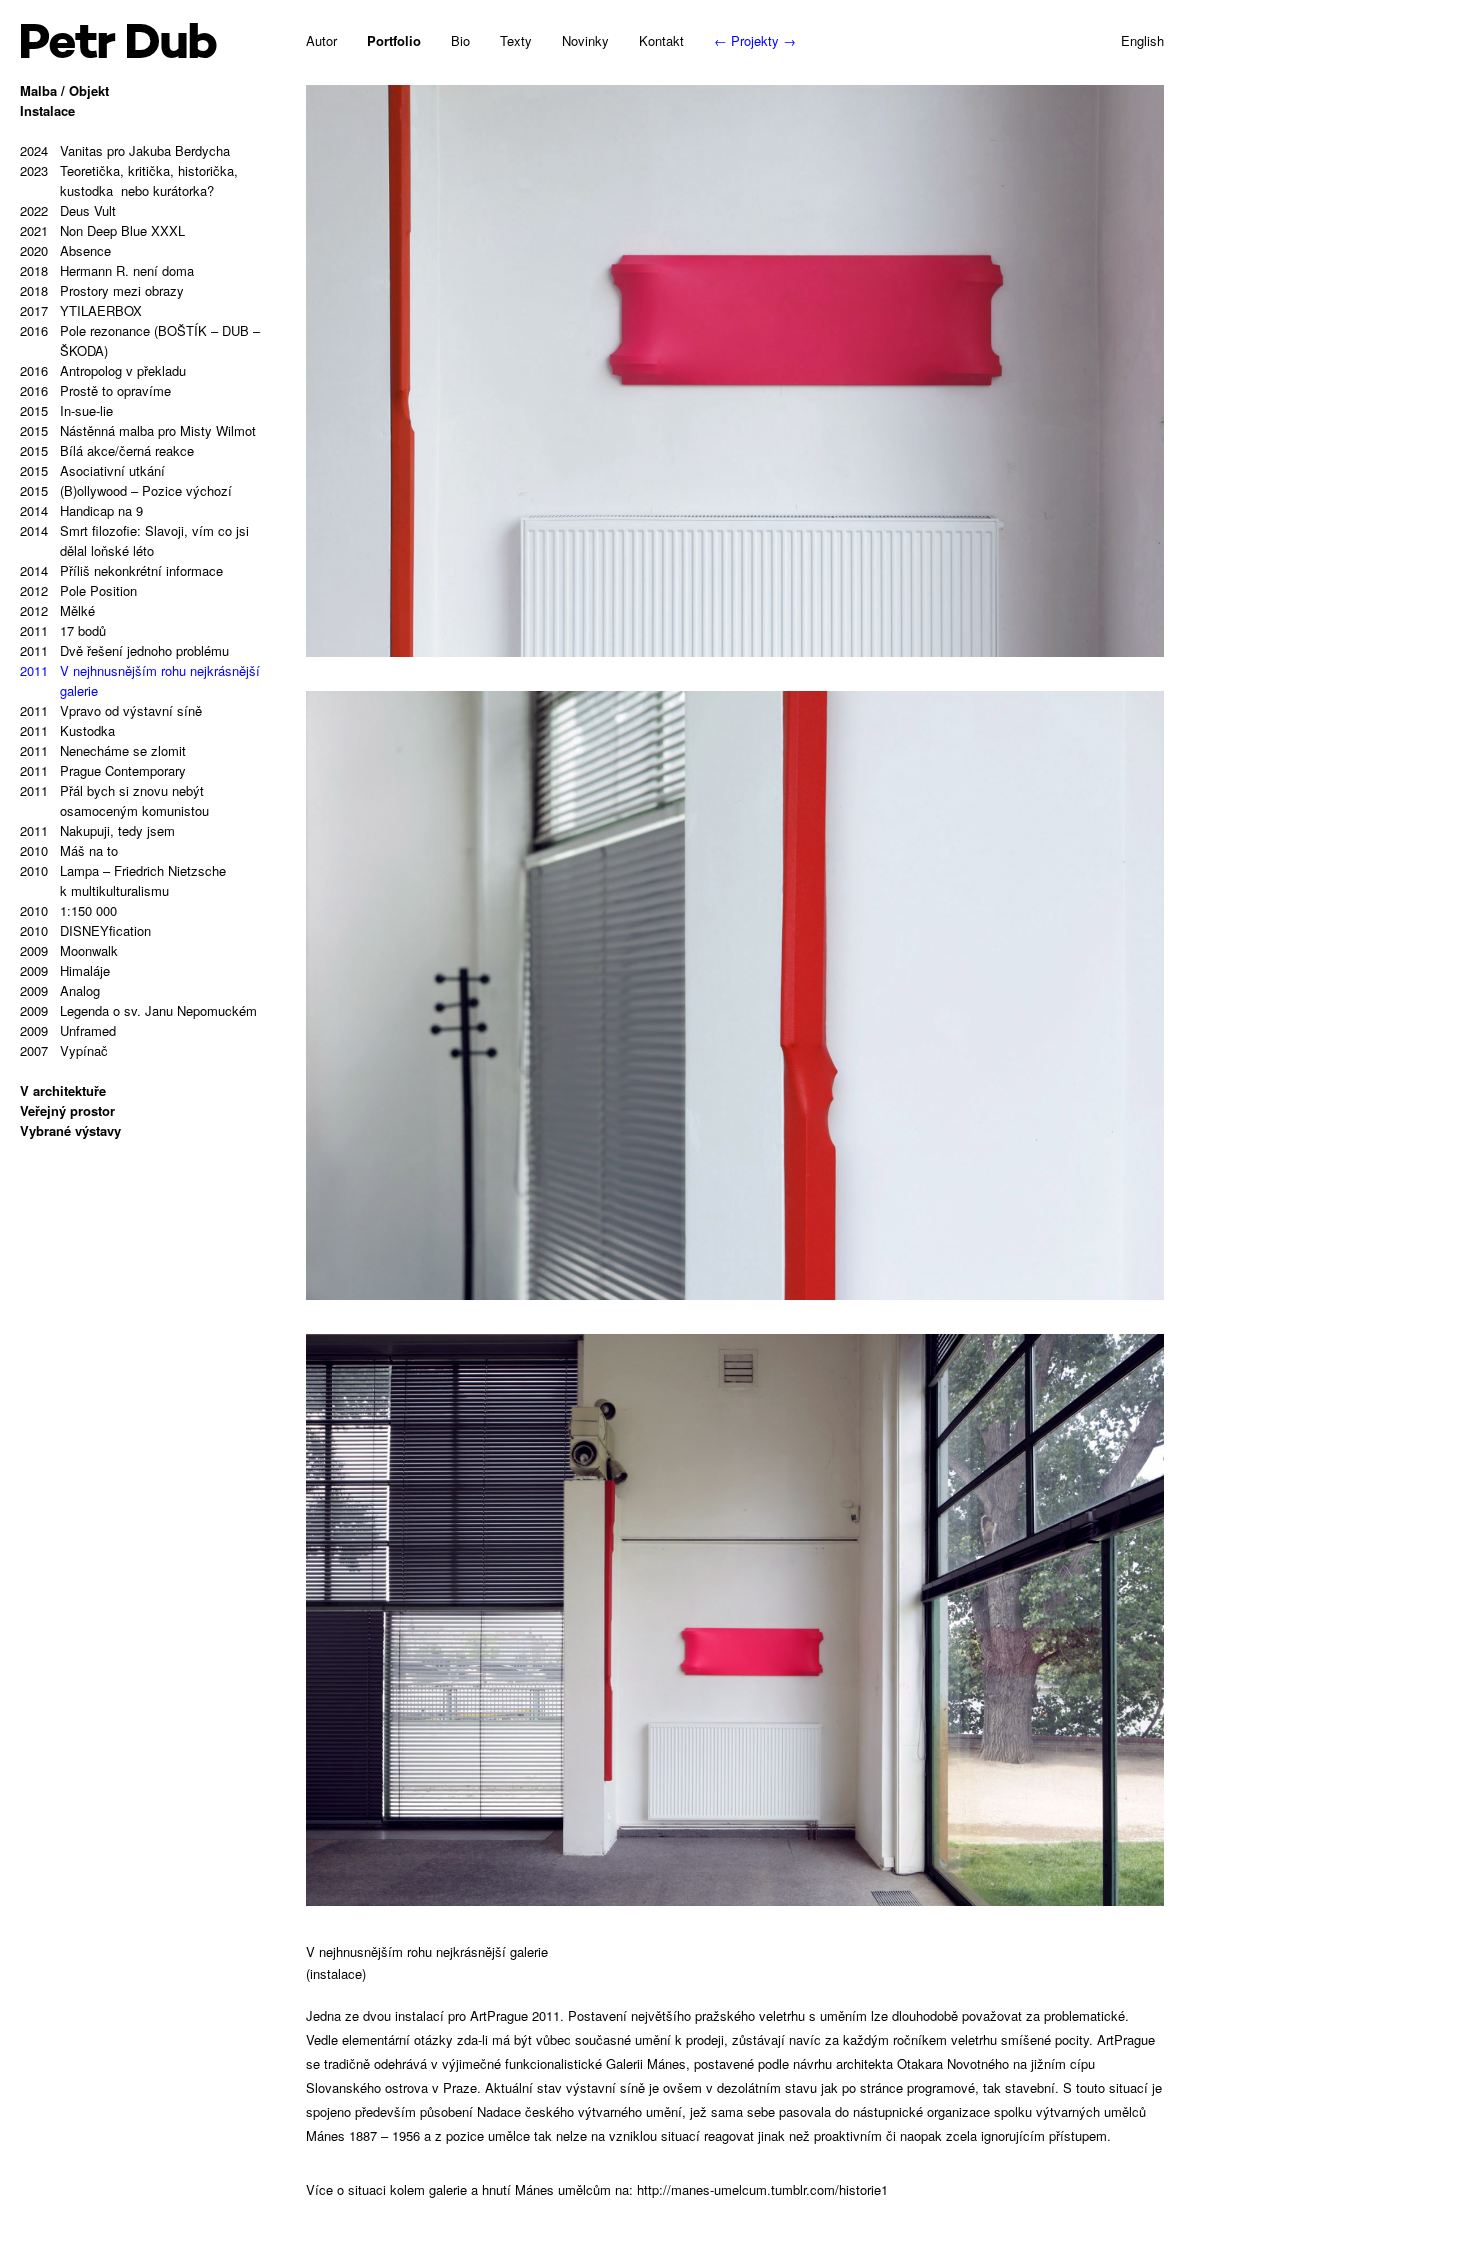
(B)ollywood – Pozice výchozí (126, 490)
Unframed (68, 1030)
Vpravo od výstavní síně (111, 710)
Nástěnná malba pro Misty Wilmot (138, 430)
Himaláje (65, 970)
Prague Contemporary (103, 770)
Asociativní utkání (92, 470)
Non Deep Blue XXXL (102, 230)
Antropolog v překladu (103, 370)
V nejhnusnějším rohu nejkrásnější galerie (140, 680)
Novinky (585, 40)
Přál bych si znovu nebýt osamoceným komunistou (114, 800)
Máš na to (69, 850)
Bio (460, 40)
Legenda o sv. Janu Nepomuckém (138, 1010)
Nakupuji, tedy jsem (97, 830)
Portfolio (394, 40)
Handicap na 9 (81, 510)
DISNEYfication (85, 930)
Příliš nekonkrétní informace (121, 570)
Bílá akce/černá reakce (107, 450)
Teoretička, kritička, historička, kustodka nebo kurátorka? (129, 180)
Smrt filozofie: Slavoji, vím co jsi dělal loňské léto (134, 540)
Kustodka (67, 730)
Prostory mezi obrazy (102, 290)
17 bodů (63, 630)
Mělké (57, 610)
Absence (65, 250)
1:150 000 (68, 910)
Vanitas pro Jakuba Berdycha (125, 150)
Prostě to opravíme (95, 390)
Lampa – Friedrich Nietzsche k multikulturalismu (123, 880)
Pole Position (78, 590)
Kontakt (661, 40)
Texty (516, 40)
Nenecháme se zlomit (103, 750)
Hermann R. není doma (107, 270)
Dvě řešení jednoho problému (124, 650)
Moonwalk (69, 950)
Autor (321, 40)
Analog (60, 990)
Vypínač (64, 1050)
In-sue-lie (66, 410)
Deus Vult (68, 210)
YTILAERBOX (81, 310)
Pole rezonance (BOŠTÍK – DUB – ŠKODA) (140, 340)
